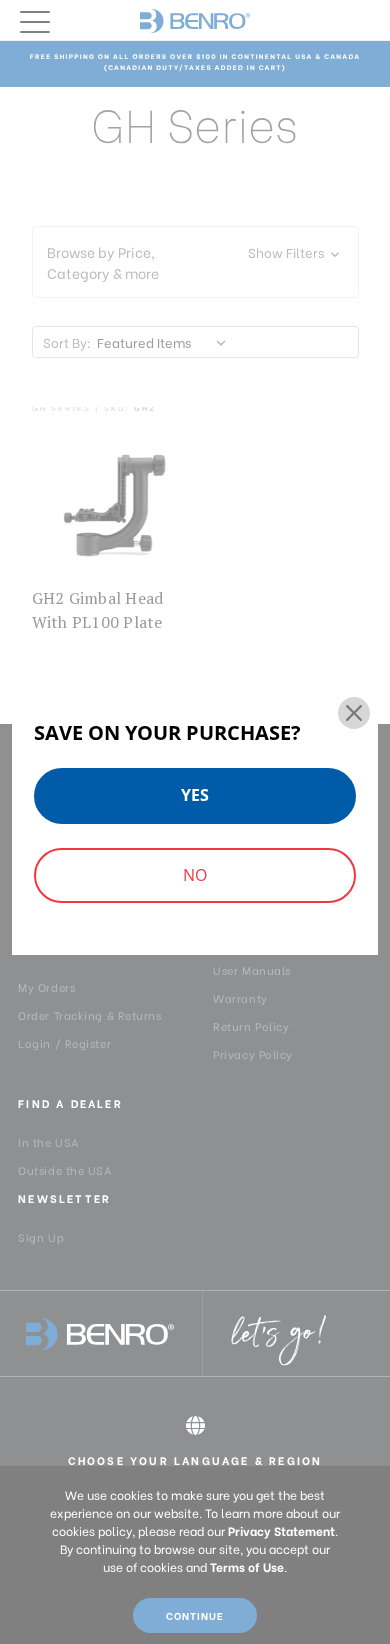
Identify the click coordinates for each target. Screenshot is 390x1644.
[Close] (354, 713)
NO (195, 875)
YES (195, 795)
